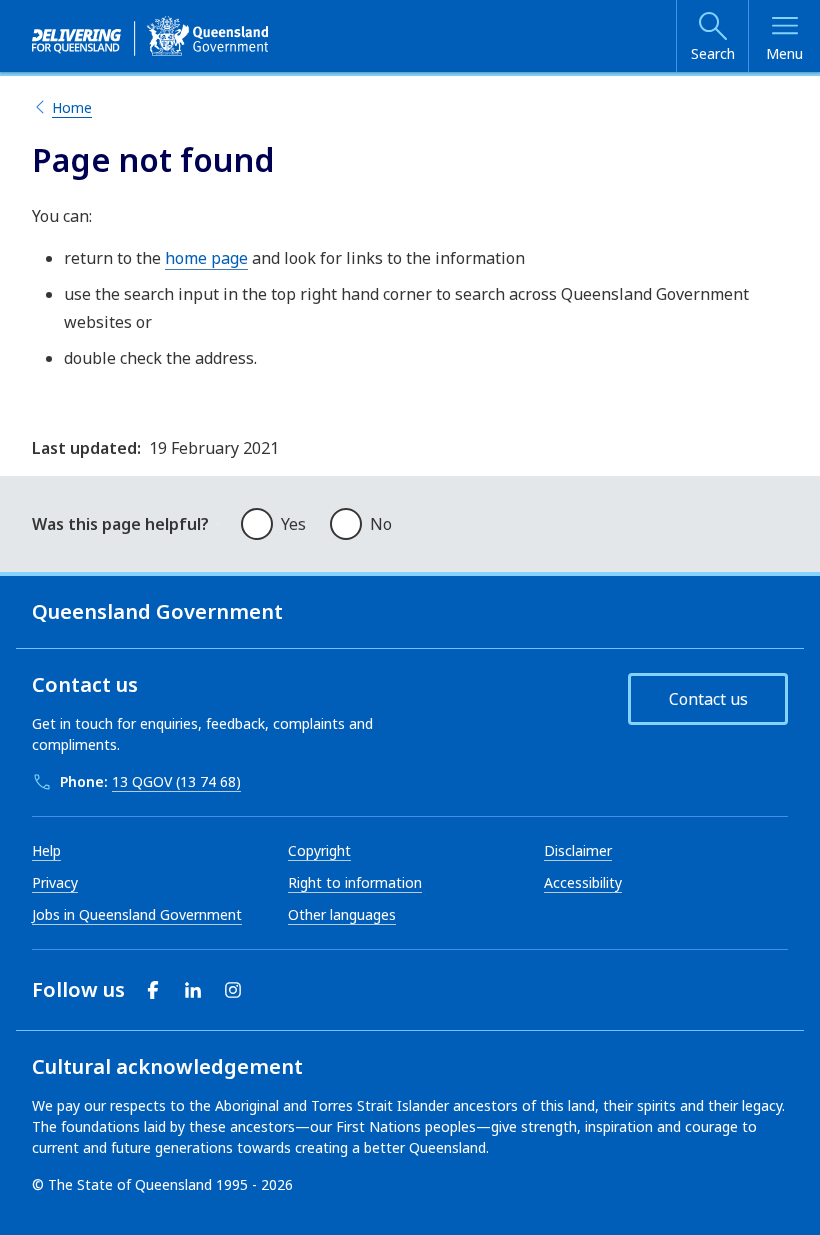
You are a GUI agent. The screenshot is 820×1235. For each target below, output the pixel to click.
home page (206, 258)
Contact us (708, 699)
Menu (784, 53)
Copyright (319, 850)
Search (713, 53)
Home (72, 107)
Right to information (355, 882)
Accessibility (583, 882)
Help (46, 850)
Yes (293, 524)
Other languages (342, 914)
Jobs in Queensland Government (137, 914)
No (381, 524)
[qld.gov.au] (150, 36)
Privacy (55, 882)
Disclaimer (578, 850)
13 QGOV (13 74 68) (176, 781)
